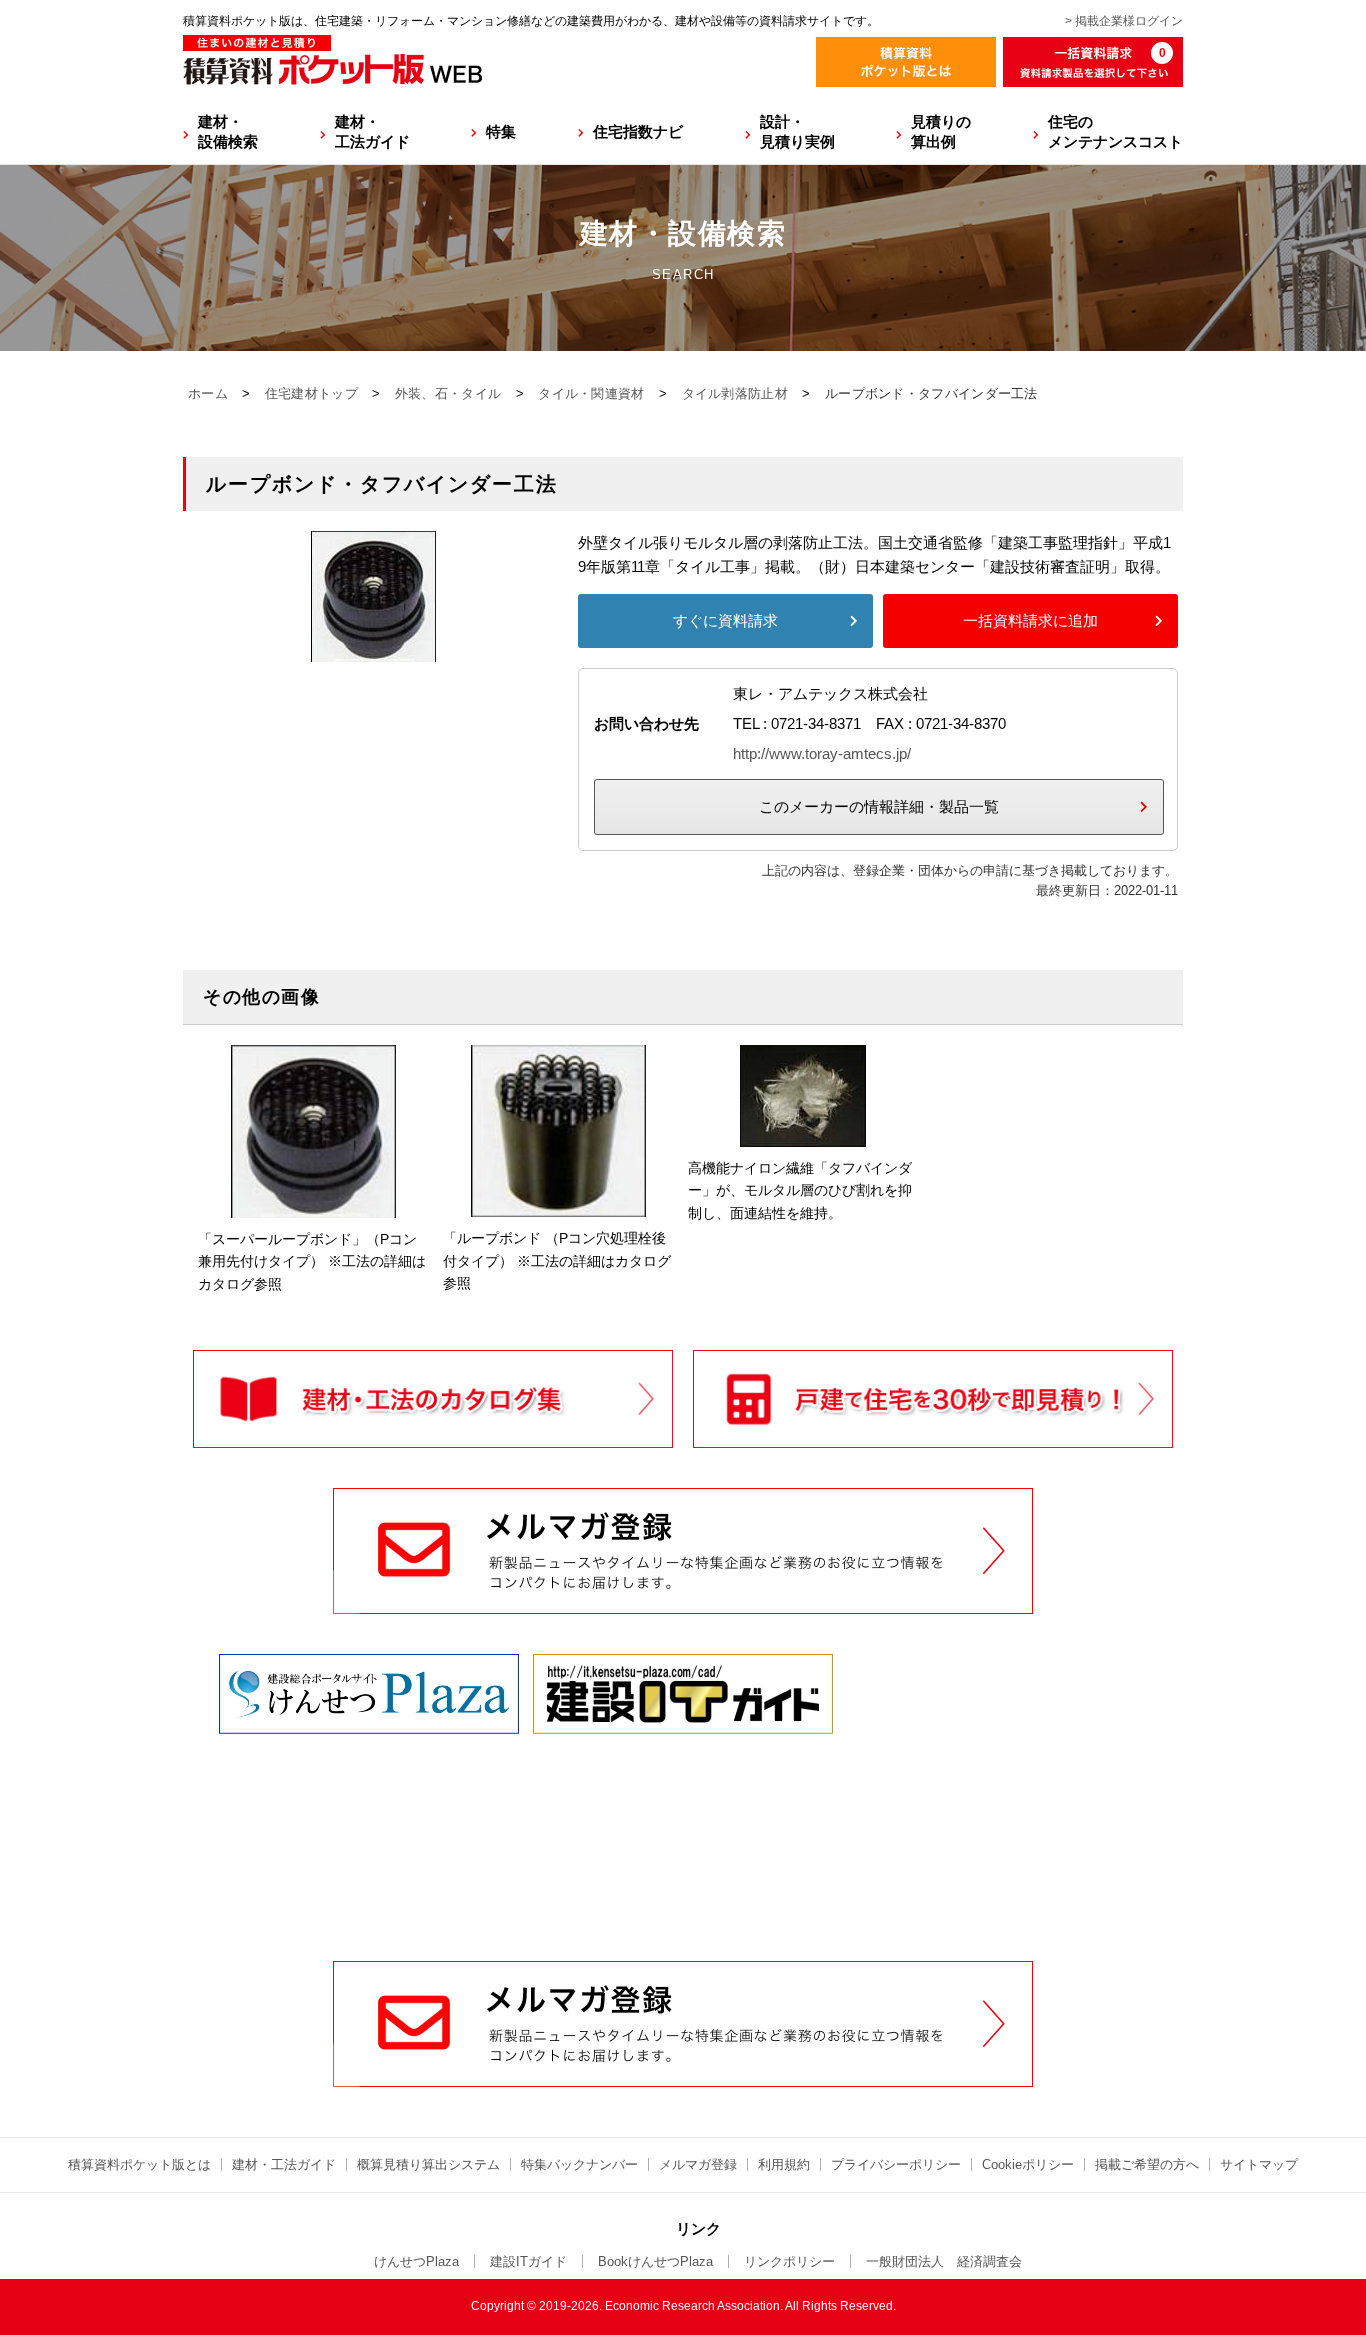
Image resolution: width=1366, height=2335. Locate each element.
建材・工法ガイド (372, 131)
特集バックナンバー (579, 2164)
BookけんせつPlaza (655, 2261)
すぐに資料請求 (725, 620)
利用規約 (784, 2164)
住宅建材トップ (311, 393)
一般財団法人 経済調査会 (944, 2261)
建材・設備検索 (228, 131)
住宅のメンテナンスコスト (1115, 131)
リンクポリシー (789, 2261)
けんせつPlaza (416, 2261)
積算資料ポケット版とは (139, 2164)
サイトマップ (1259, 2164)
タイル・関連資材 (591, 393)
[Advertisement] (683, 1809)
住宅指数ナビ (638, 131)
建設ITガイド (528, 2261)
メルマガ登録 (698, 2164)
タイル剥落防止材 (735, 393)
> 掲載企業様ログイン (1124, 21)
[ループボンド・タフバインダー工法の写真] (373, 649)
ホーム (208, 393)
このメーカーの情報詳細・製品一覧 (879, 806)
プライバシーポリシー (896, 2164)
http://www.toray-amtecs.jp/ (822, 753)
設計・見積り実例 (797, 131)
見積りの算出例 (941, 131)
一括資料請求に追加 (1030, 620)
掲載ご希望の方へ (1147, 2164)
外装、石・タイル (448, 393)
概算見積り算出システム (428, 2164)
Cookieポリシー (1028, 2164)
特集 (501, 131)
